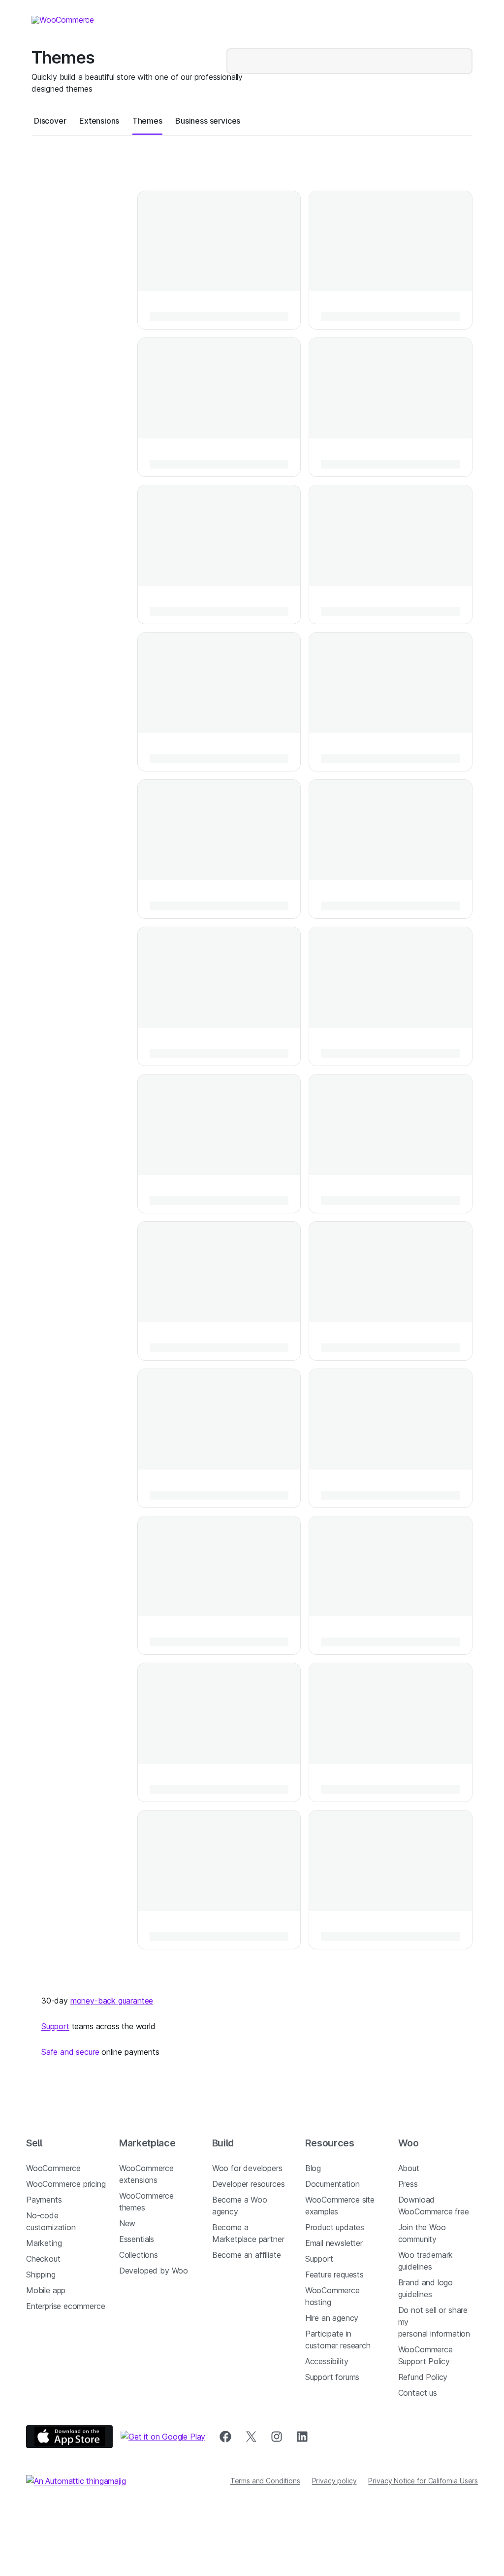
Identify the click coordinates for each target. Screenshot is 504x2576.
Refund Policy (423, 2377)
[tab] (50, 121)
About (409, 2168)
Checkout (43, 2259)
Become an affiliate (247, 2255)
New (127, 2223)
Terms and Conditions (265, 2481)
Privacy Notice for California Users (423, 2481)
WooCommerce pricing (66, 2184)
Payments (44, 2200)
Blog (313, 2168)
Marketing (44, 2243)
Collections (139, 2255)
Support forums (332, 2377)
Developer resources (249, 2184)
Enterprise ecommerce (65, 2306)
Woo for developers (247, 2168)
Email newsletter (334, 2243)
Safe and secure (70, 2052)
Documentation (332, 2184)
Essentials (137, 2239)
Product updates (335, 2227)
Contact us (418, 2393)
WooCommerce (53, 2168)
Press (408, 2184)
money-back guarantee (112, 2001)
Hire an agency (332, 2318)
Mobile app (46, 2290)
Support (55, 2026)
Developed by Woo (154, 2271)
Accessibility (327, 2361)
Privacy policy (334, 2481)
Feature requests (334, 2275)
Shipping (41, 2275)
